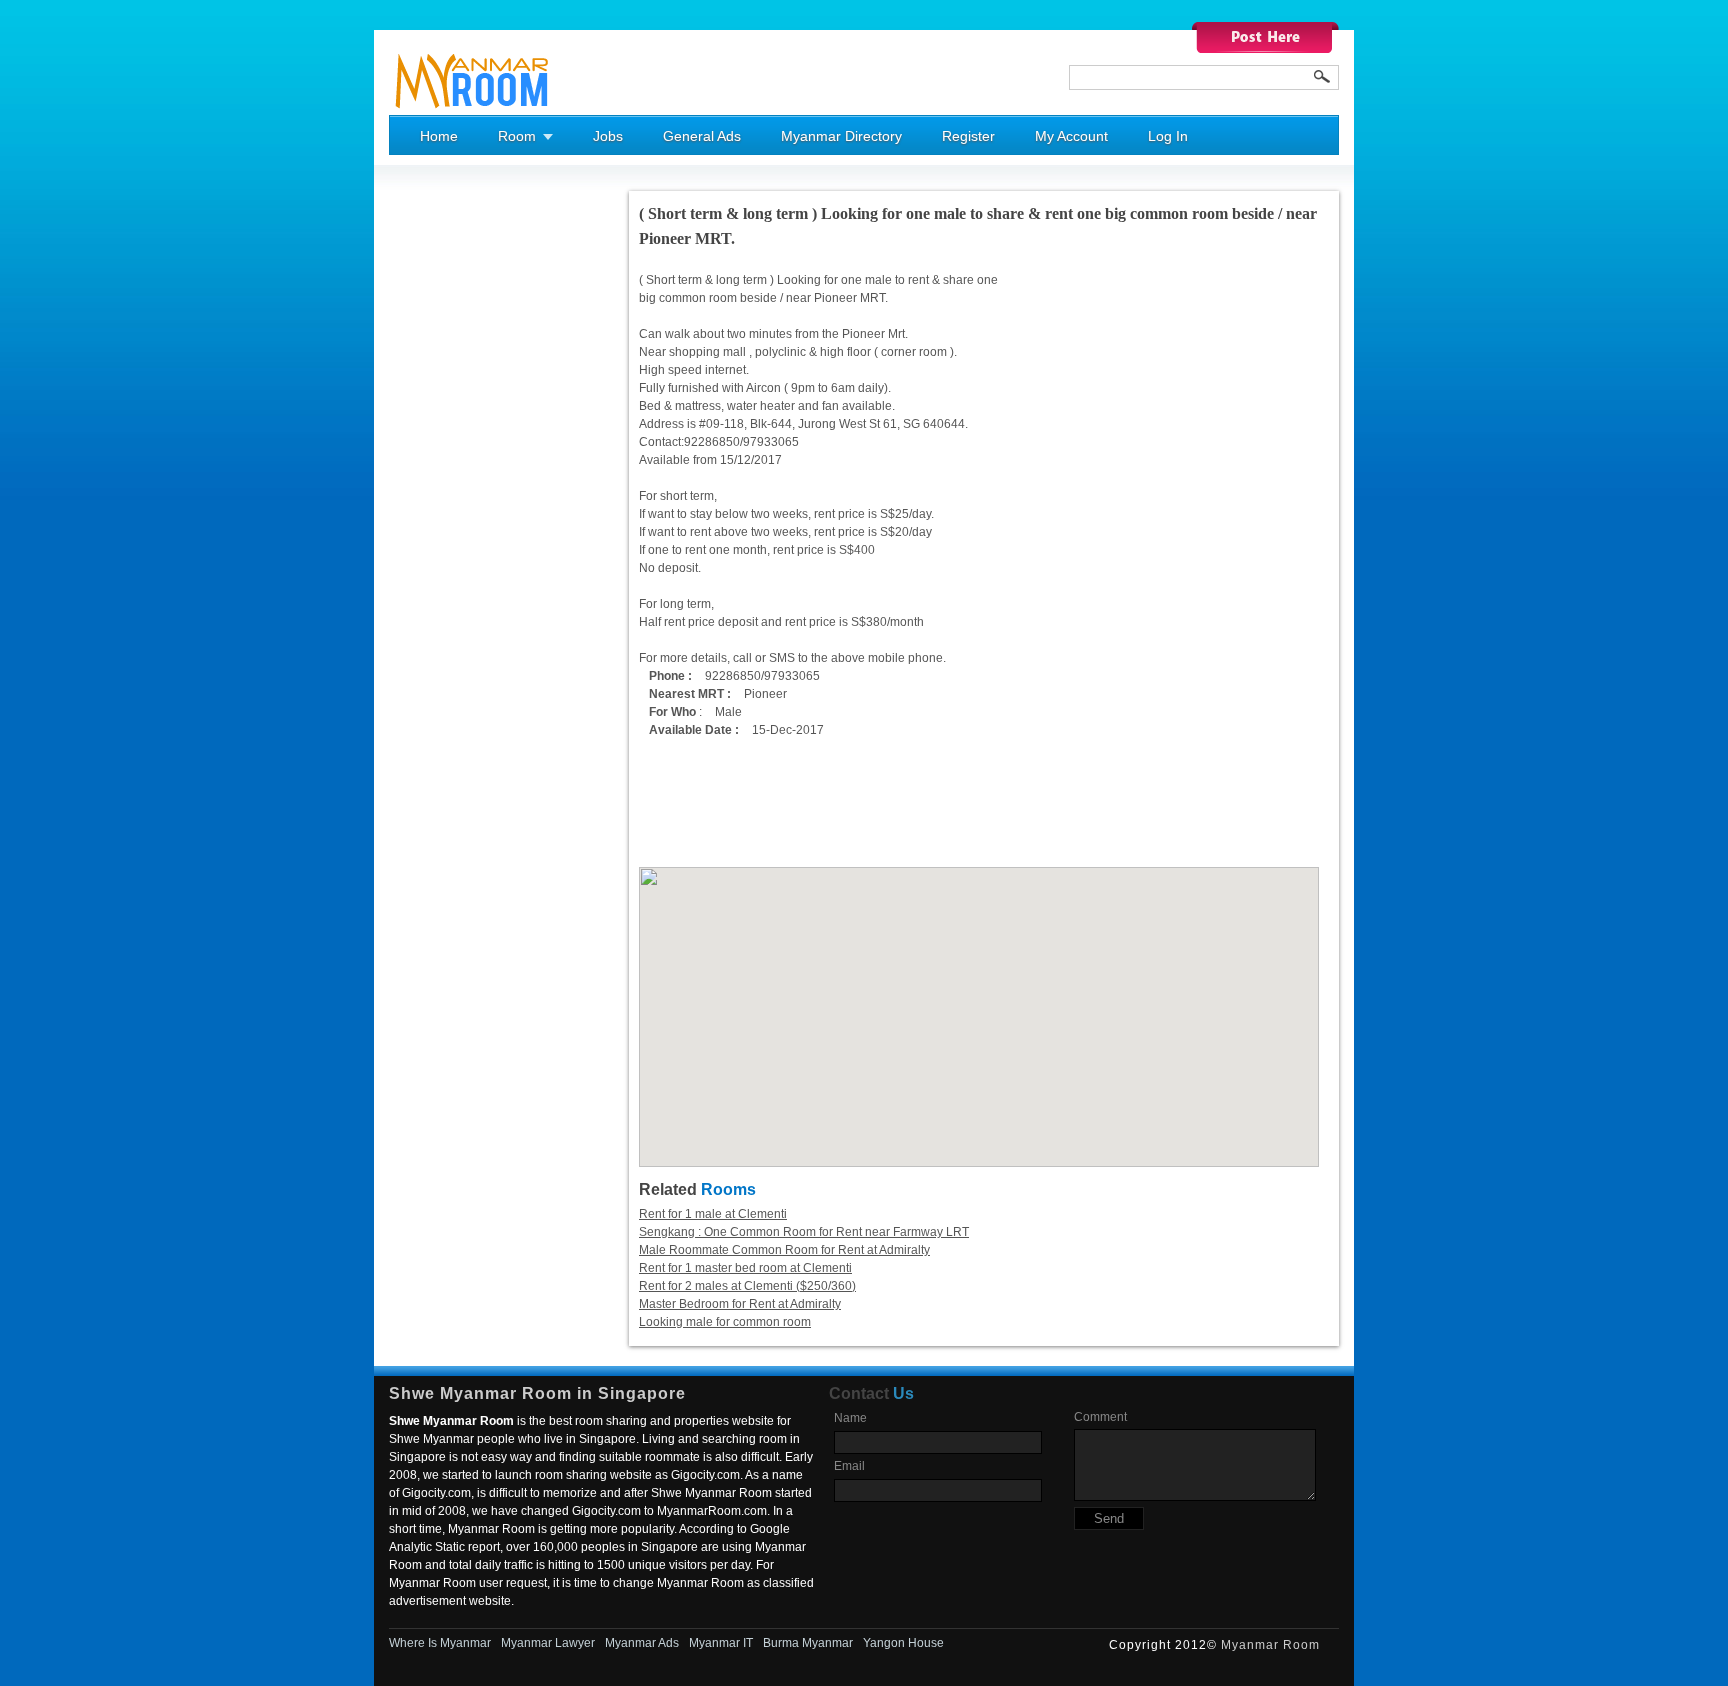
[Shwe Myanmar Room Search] (1322, 76)
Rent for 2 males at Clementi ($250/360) (747, 1286)
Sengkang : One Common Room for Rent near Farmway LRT (804, 1232)
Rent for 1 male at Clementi (713, 1214)
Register (968, 136)
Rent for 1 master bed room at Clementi (745, 1268)
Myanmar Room (1270, 1645)
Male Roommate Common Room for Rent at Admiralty (784, 1250)
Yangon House (903, 1643)
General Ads (702, 136)
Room (517, 136)
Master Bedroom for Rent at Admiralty (740, 1304)
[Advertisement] (469, 491)
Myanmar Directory (841, 136)
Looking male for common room (725, 1322)
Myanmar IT (721, 1643)
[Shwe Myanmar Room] (472, 111)
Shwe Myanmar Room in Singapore (537, 1393)
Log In (1168, 136)
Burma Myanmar (808, 1643)
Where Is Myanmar (440, 1643)
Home (439, 136)
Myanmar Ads (642, 1643)
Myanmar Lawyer (548, 1643)
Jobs (608, 136)
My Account (1071, 136)
